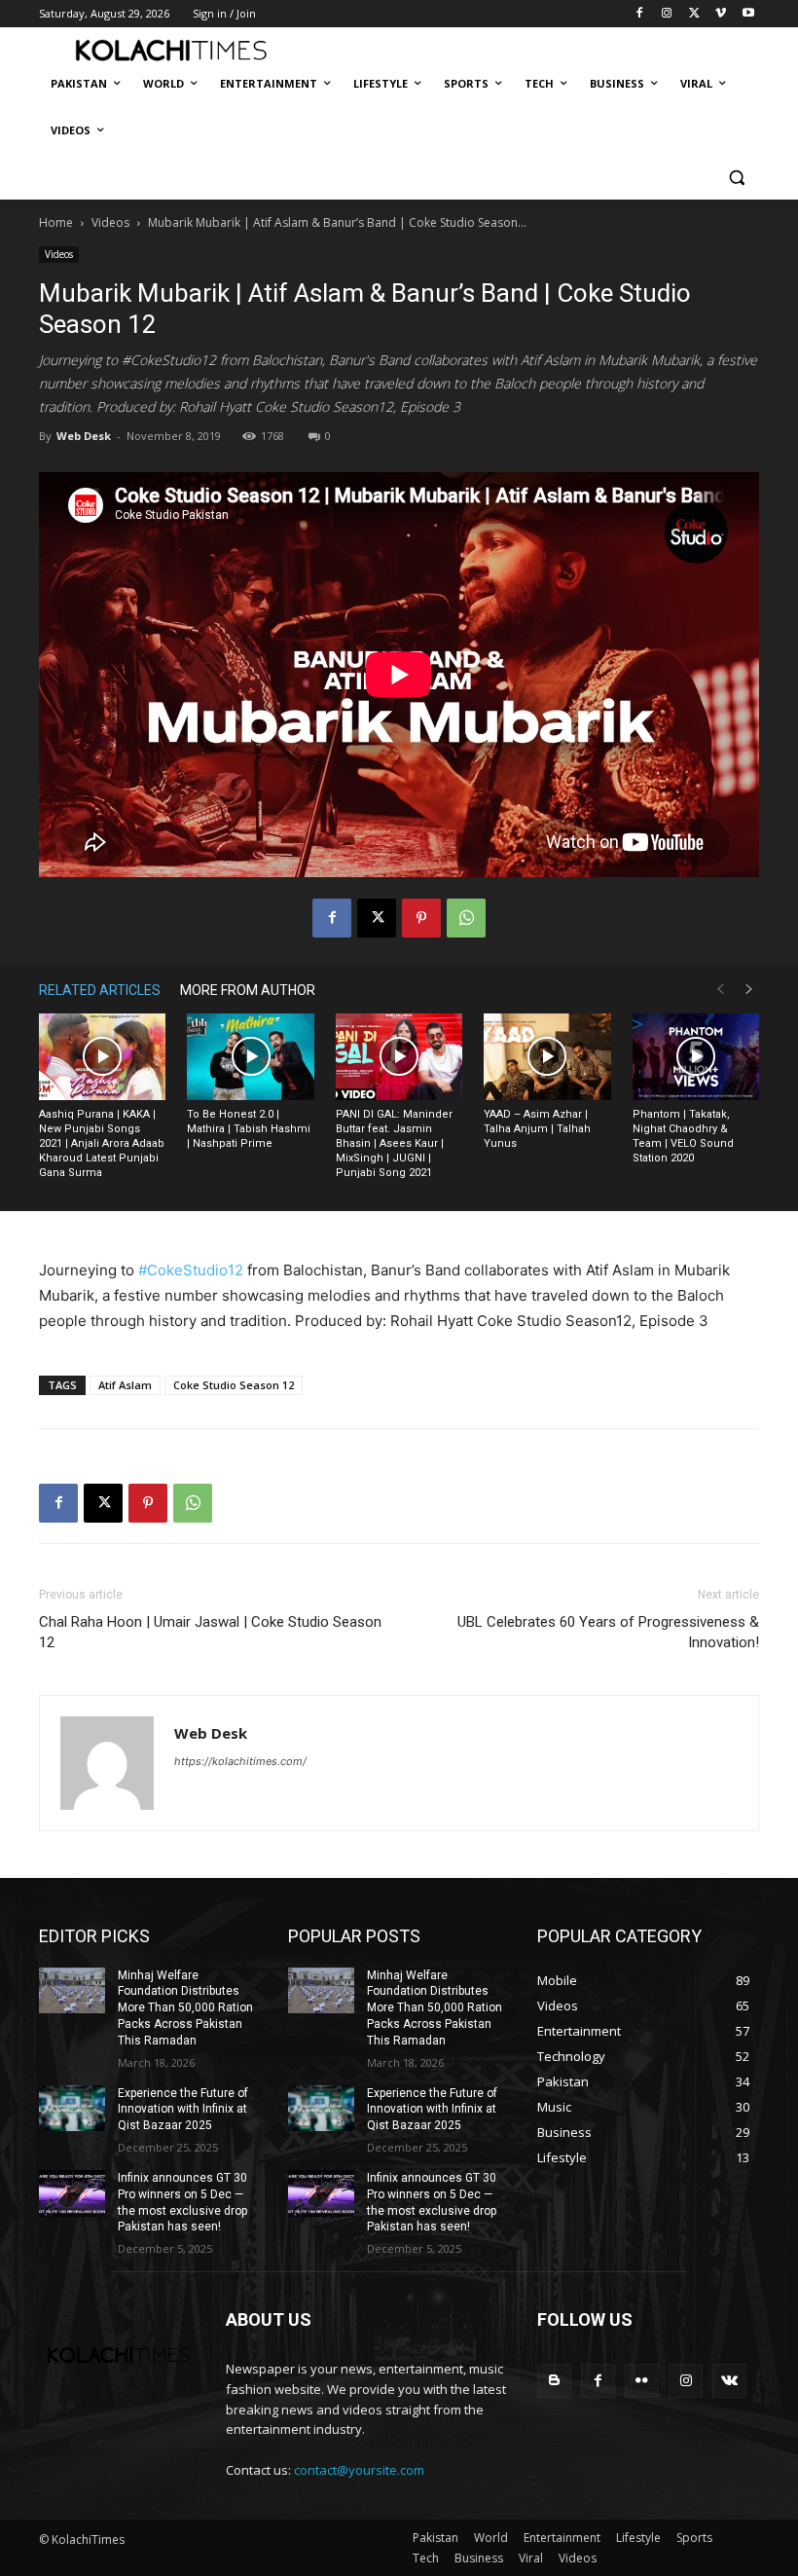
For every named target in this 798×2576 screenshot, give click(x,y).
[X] (694, 14)
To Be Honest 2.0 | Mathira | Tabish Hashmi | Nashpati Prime (249, 1129)
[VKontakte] (729, 2381)
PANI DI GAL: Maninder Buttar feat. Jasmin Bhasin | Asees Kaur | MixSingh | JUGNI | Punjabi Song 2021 (394, 1143)
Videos (110, 222)
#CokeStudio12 (191, 1270)
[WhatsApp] (466, 918)
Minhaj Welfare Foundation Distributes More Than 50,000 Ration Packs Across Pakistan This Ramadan (185, 2008)
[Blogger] (554, 2381)
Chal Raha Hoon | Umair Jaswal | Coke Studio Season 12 (210, 1632)
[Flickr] (642, 2381)
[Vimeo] (721, 14)
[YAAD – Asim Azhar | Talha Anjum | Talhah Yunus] (547, 1057)
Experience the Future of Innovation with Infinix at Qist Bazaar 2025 (183, 2110)
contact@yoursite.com (359, 2470)
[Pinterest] (421, 918)
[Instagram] (667, 14)
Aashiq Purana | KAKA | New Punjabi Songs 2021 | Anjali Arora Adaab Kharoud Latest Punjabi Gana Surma (102, 1143)
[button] (736, 178)
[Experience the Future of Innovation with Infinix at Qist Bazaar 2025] (72, 2109)
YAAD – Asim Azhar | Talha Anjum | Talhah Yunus (537, 1129)
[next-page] (749, 990)
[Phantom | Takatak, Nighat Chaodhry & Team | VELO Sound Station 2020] (696, 1057)
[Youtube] (748, 14)
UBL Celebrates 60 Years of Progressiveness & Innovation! (608, 1632)
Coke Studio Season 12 (234, 1385)
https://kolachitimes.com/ (240, 1761)
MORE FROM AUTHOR (248, 990)
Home (56, 222)
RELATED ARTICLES (100, 990)
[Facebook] (640, 14)
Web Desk (84, 436)
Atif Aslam (125, 1385)
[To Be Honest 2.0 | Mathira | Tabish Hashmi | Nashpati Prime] (250, 1057)
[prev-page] (720, 990)
